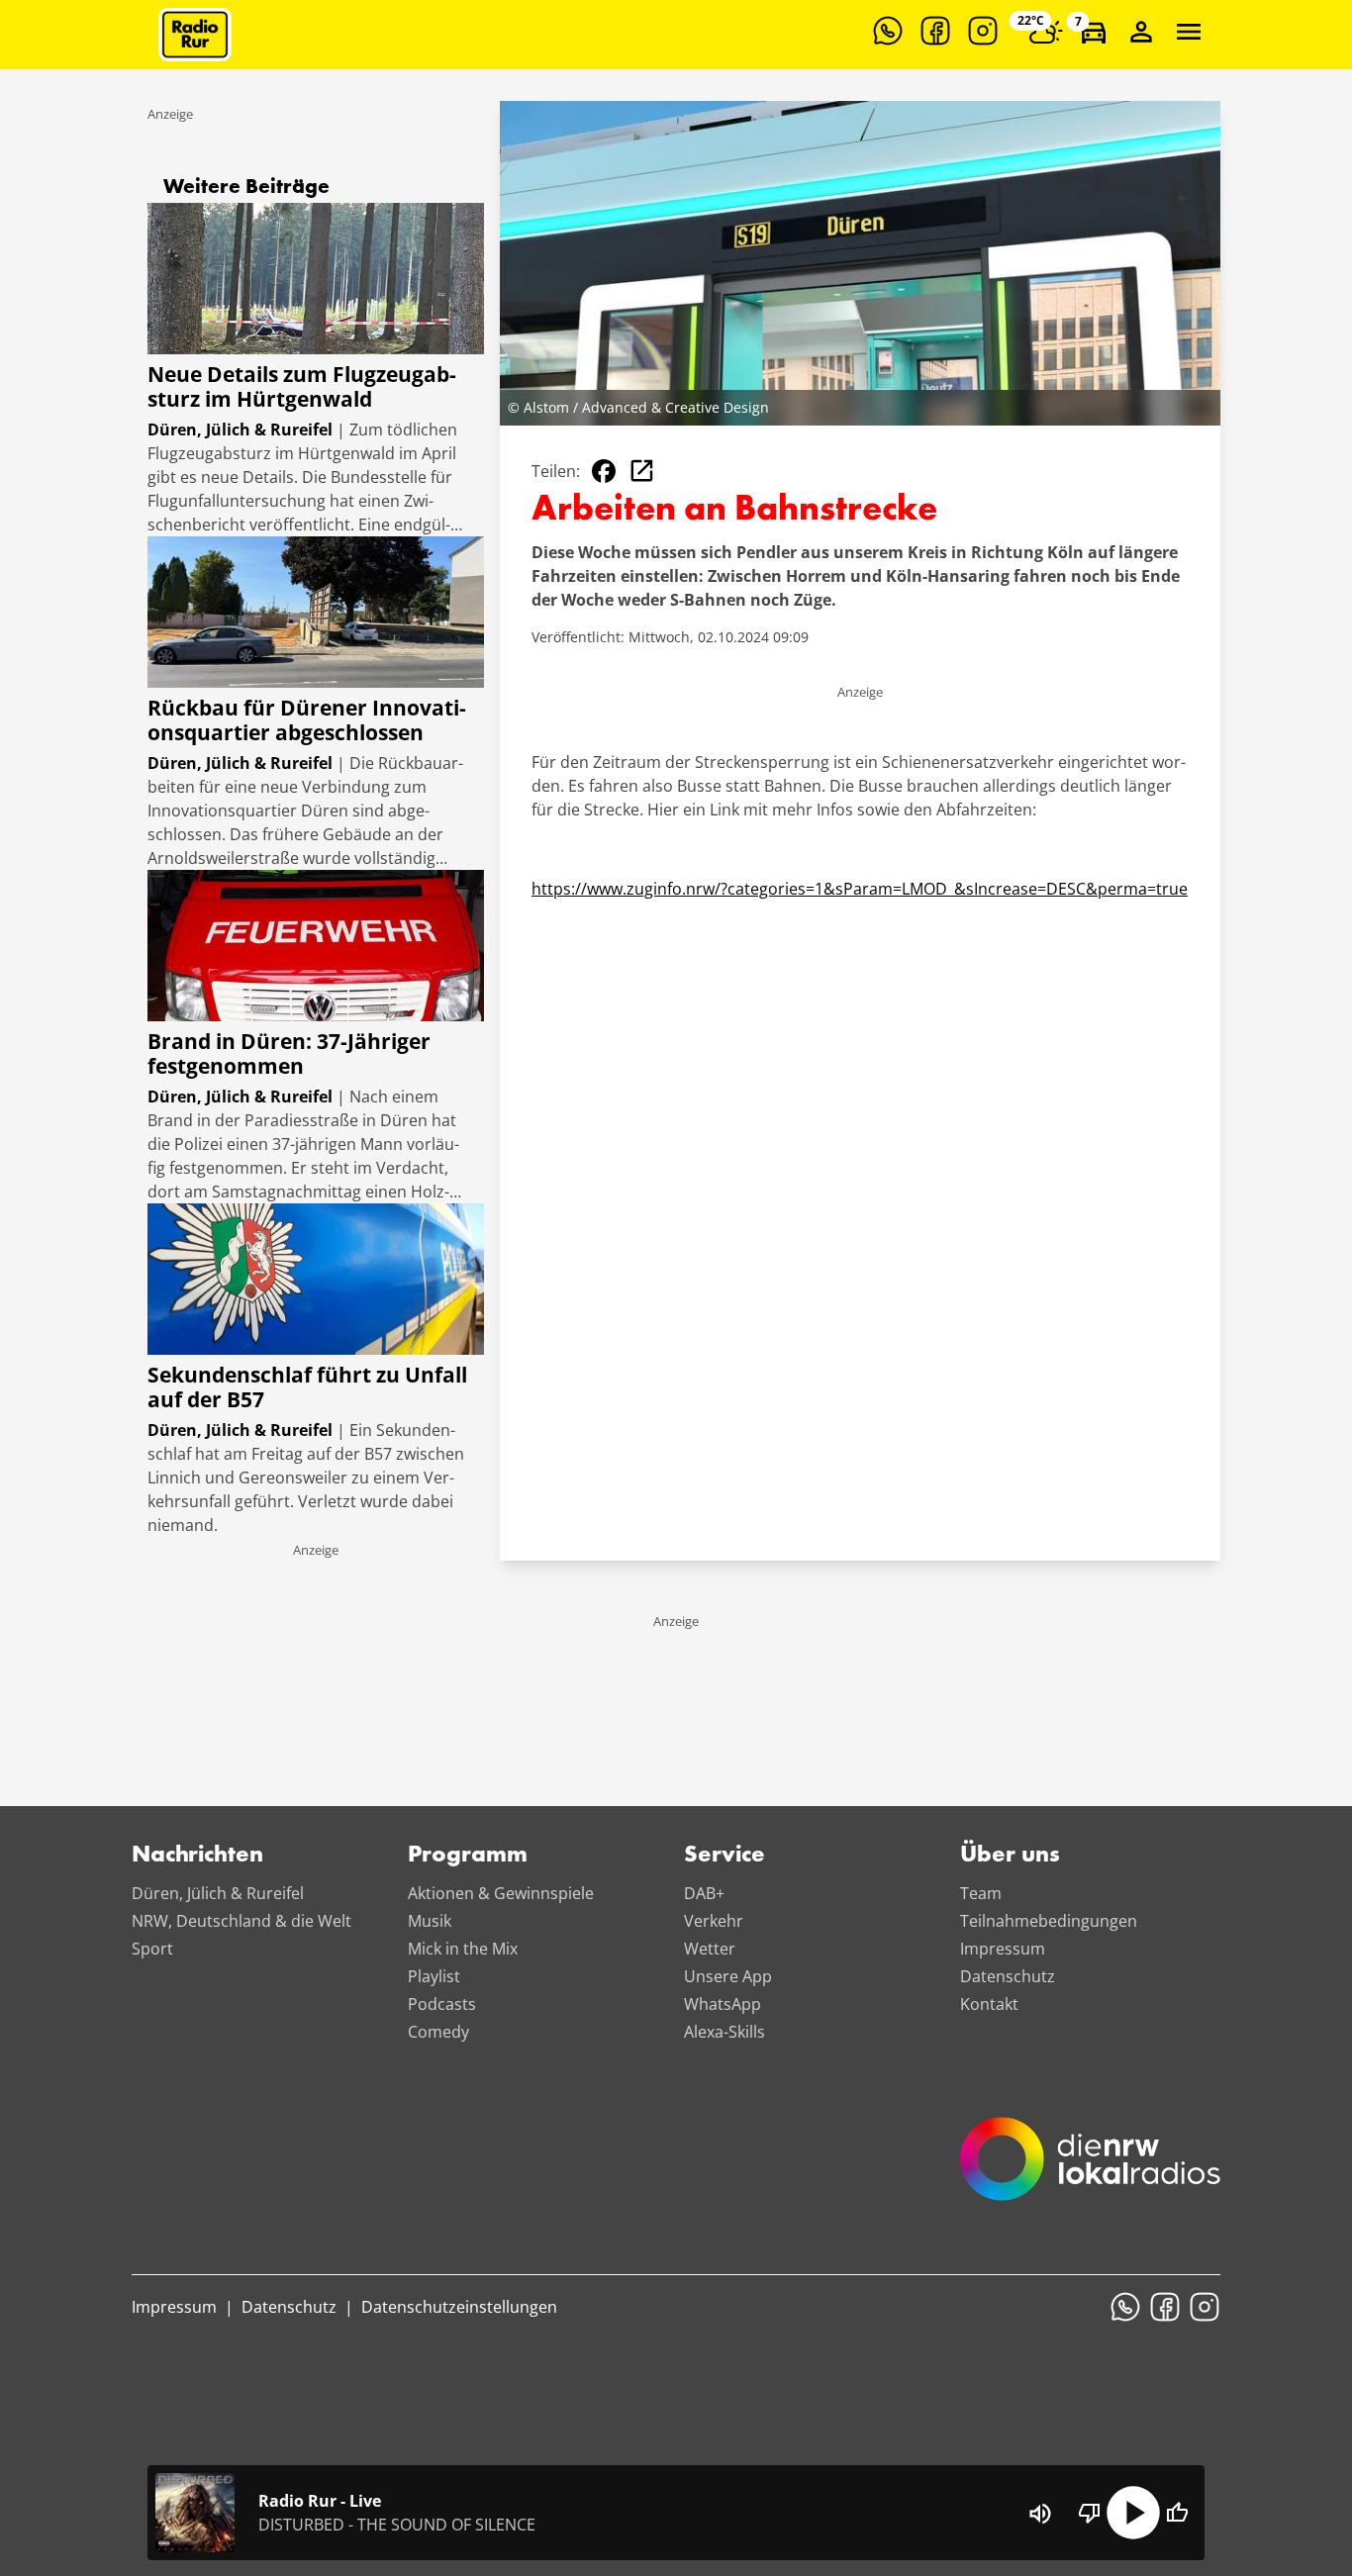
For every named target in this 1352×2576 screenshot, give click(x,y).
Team (981, 1893)
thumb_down (1090, 2513)
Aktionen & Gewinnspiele (501, 1893)
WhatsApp (723, 2004)
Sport (152, 1949)
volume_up (1040, 2514)
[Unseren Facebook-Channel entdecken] (935, 31)
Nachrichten (197, 1856)
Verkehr (714, 1921)
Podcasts (442, 2004)
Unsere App (728, 1976)
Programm (468, 1856)
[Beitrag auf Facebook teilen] (604, 471)
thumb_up (1177, 2513)
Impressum (1003, 1949)
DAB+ (704, 1893)
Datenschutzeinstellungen (459, 2307)
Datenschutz (1008, 1976)
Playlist (434, 1976)
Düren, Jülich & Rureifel (218, 1893)
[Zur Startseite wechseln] (195, 35)
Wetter (710, 1949)
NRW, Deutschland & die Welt (241, 1921)
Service (724, 1856)
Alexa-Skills (724, 2032)
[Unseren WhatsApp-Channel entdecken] (888, 31)
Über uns (1010, 1856)
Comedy (438, 2032)
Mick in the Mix (463, 1949)
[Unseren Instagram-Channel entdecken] (983, 31)
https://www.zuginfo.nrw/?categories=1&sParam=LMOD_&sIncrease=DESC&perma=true (860, 889)
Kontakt (989, 2004)
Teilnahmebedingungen (1049, 1921)
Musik (430, 1921)
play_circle (1133, 2513)
